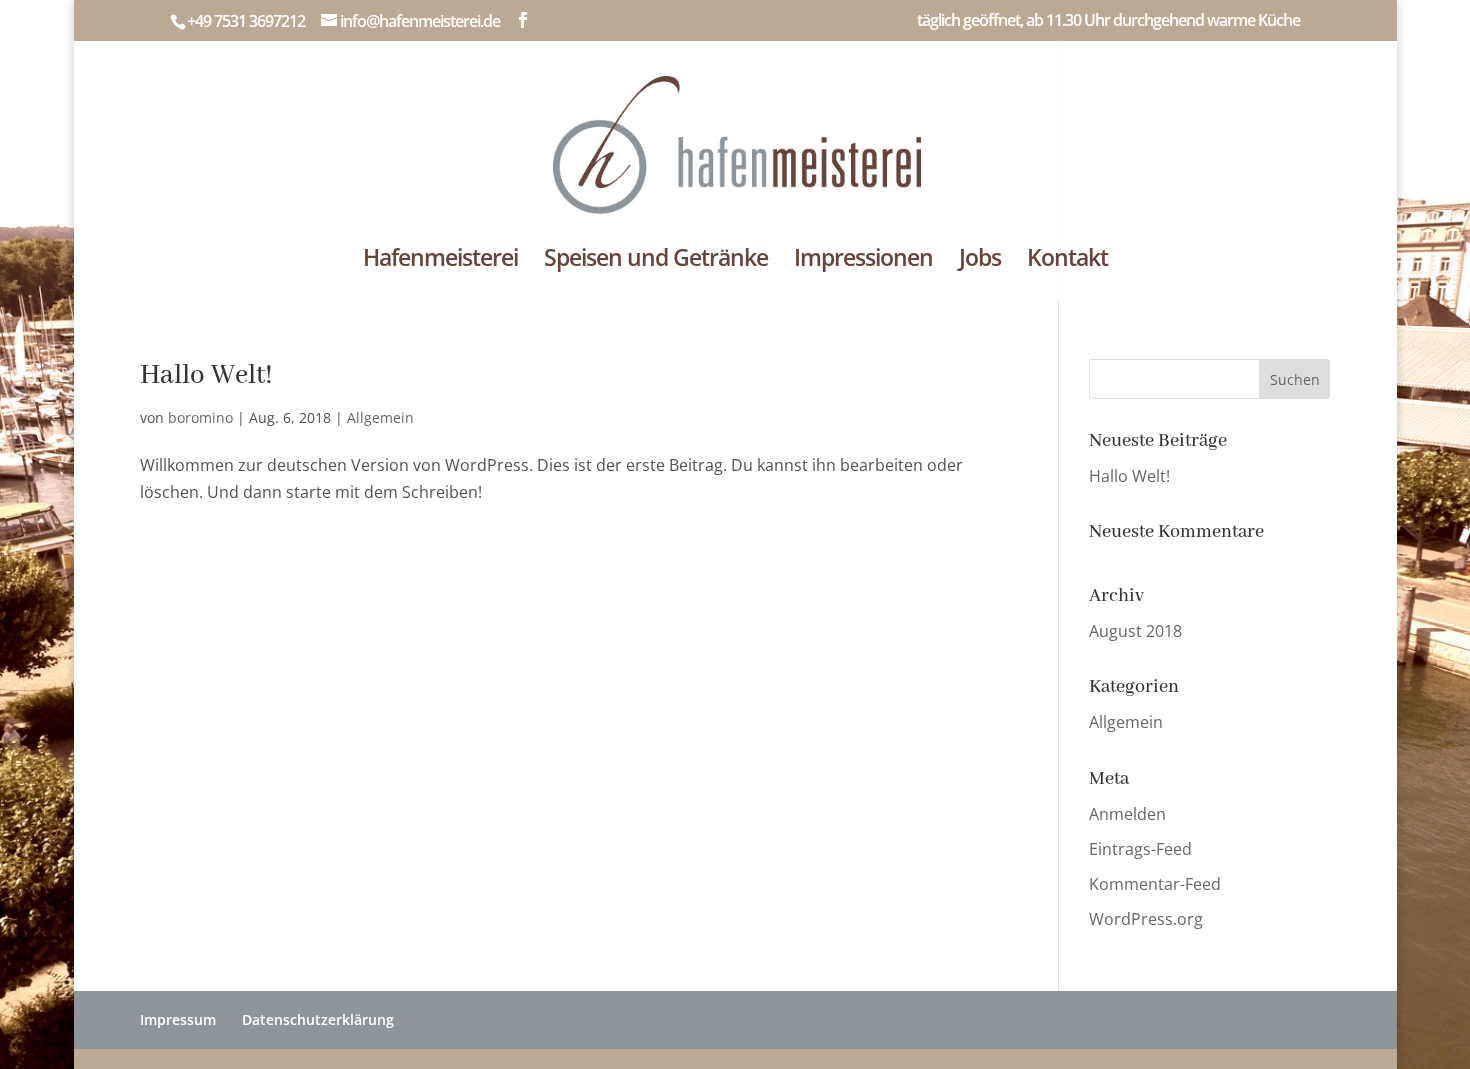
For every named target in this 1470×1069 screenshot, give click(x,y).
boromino (200, 417)
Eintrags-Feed (1140, 849)
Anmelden (1127, 814)
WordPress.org (1146, 919)
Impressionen (863, 261)
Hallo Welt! (206, 376)
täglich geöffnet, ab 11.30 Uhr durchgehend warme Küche (1108, 21)
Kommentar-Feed (1155, 884)
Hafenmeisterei (440, 261)
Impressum (178, 1019)
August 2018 (1135, 631)
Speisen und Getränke (656, 261)
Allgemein (380, 417)
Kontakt (1067, 261)
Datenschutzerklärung (318, 1019)
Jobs (980, 261)
